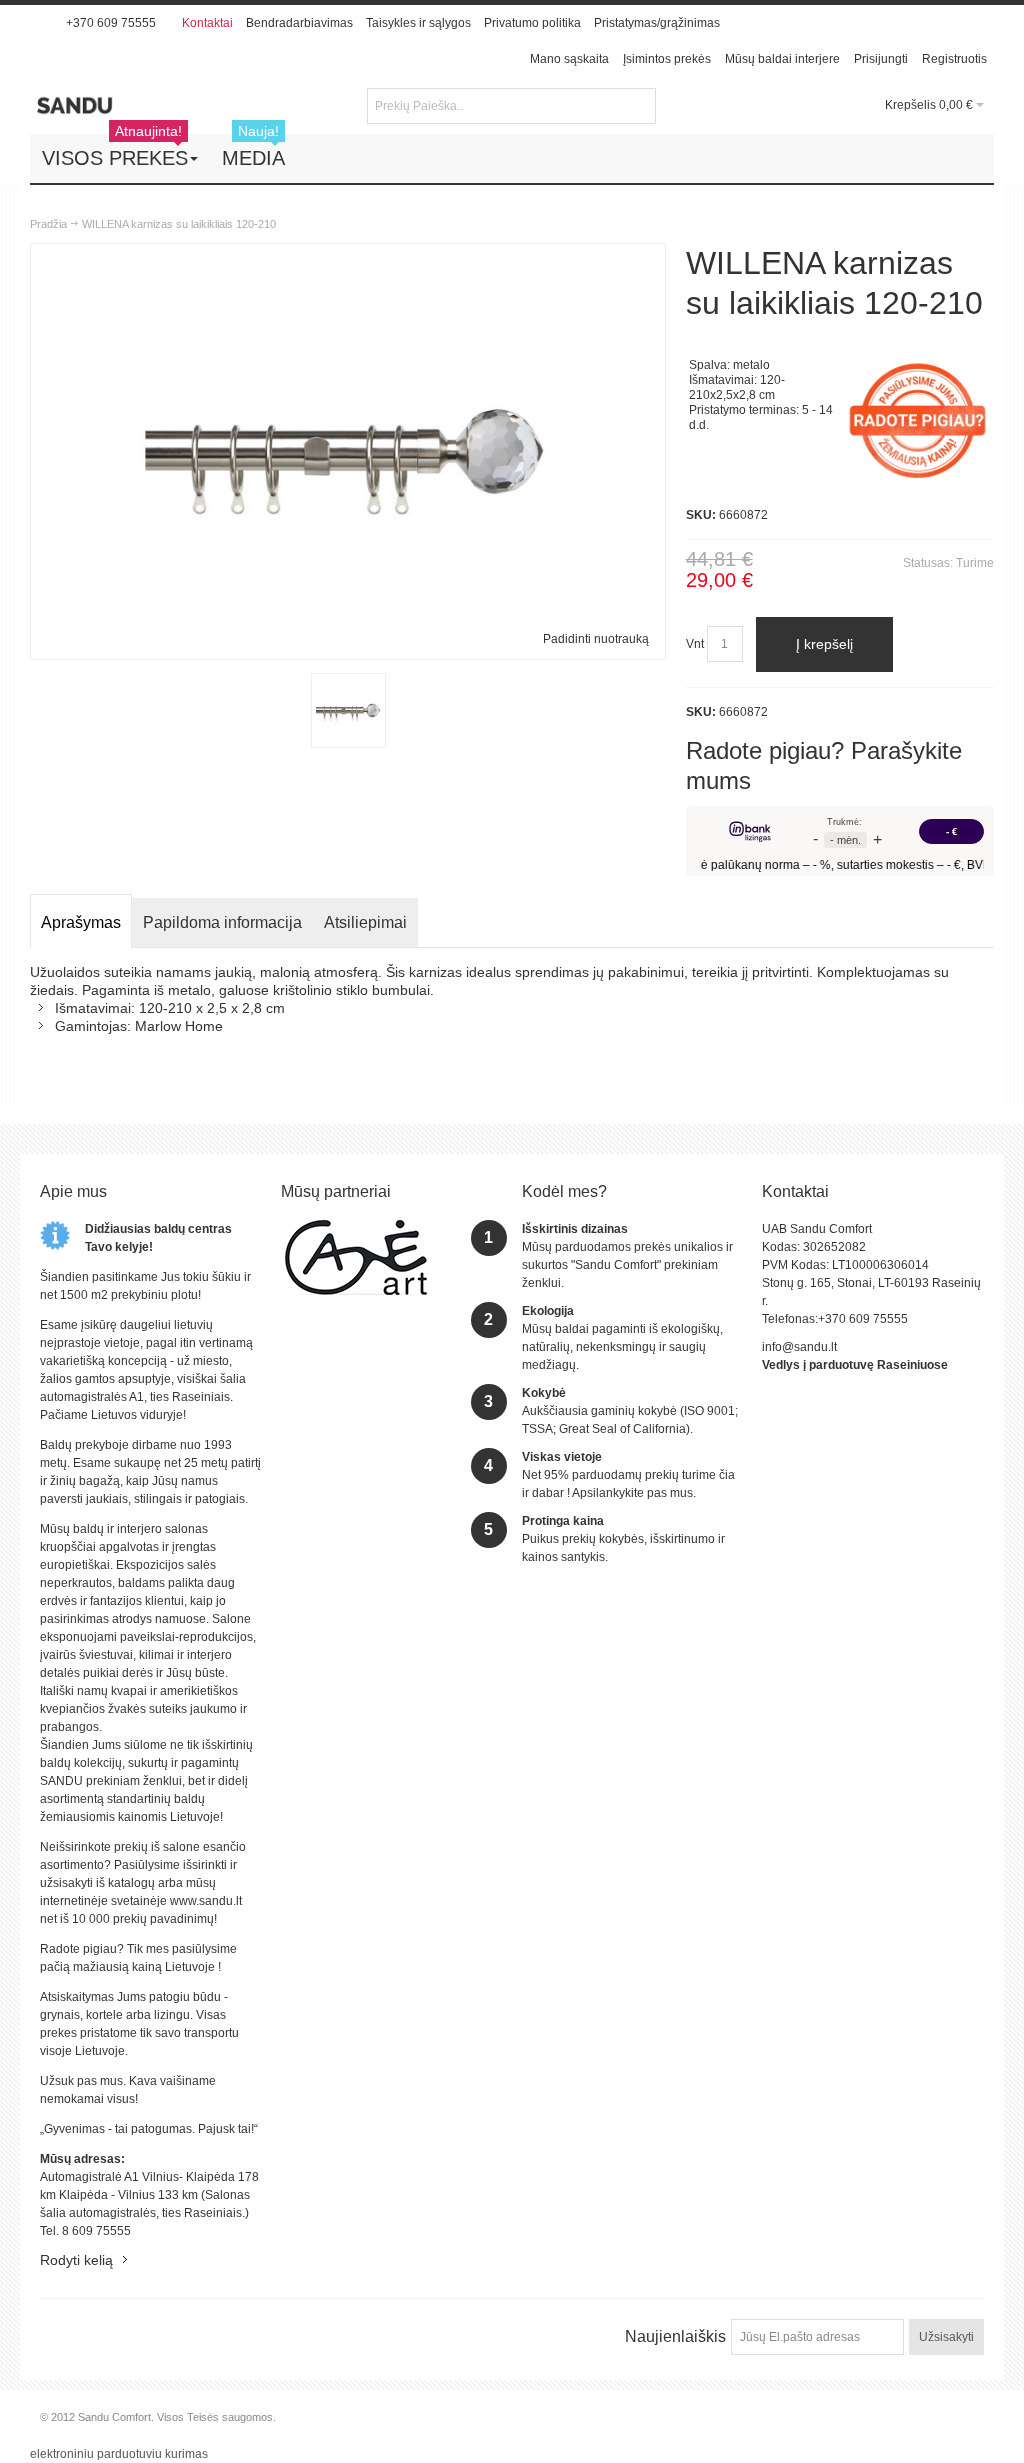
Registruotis (954, 59)
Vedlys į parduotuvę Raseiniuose (855, 1365)
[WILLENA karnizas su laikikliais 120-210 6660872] (348, 710)
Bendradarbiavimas (299, 23)
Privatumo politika (532, 23)
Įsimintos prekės (667, 59)
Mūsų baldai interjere (782, 59)
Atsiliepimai (365, 922)
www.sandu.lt (206, 1901)
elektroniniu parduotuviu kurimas (119, 2454)
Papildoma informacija (222, 922)
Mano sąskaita (569, 59)
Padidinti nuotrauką (596, 639)
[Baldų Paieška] (638, 106)
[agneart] (356, 1229)
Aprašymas (81, 922)
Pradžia (48, 224)
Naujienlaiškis (675, 2336)
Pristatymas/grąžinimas (657, 23)
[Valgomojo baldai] (140, 105)
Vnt (695, 643)
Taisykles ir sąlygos (418, 23)
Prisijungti (881, 59)
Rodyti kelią (76, 2260)
